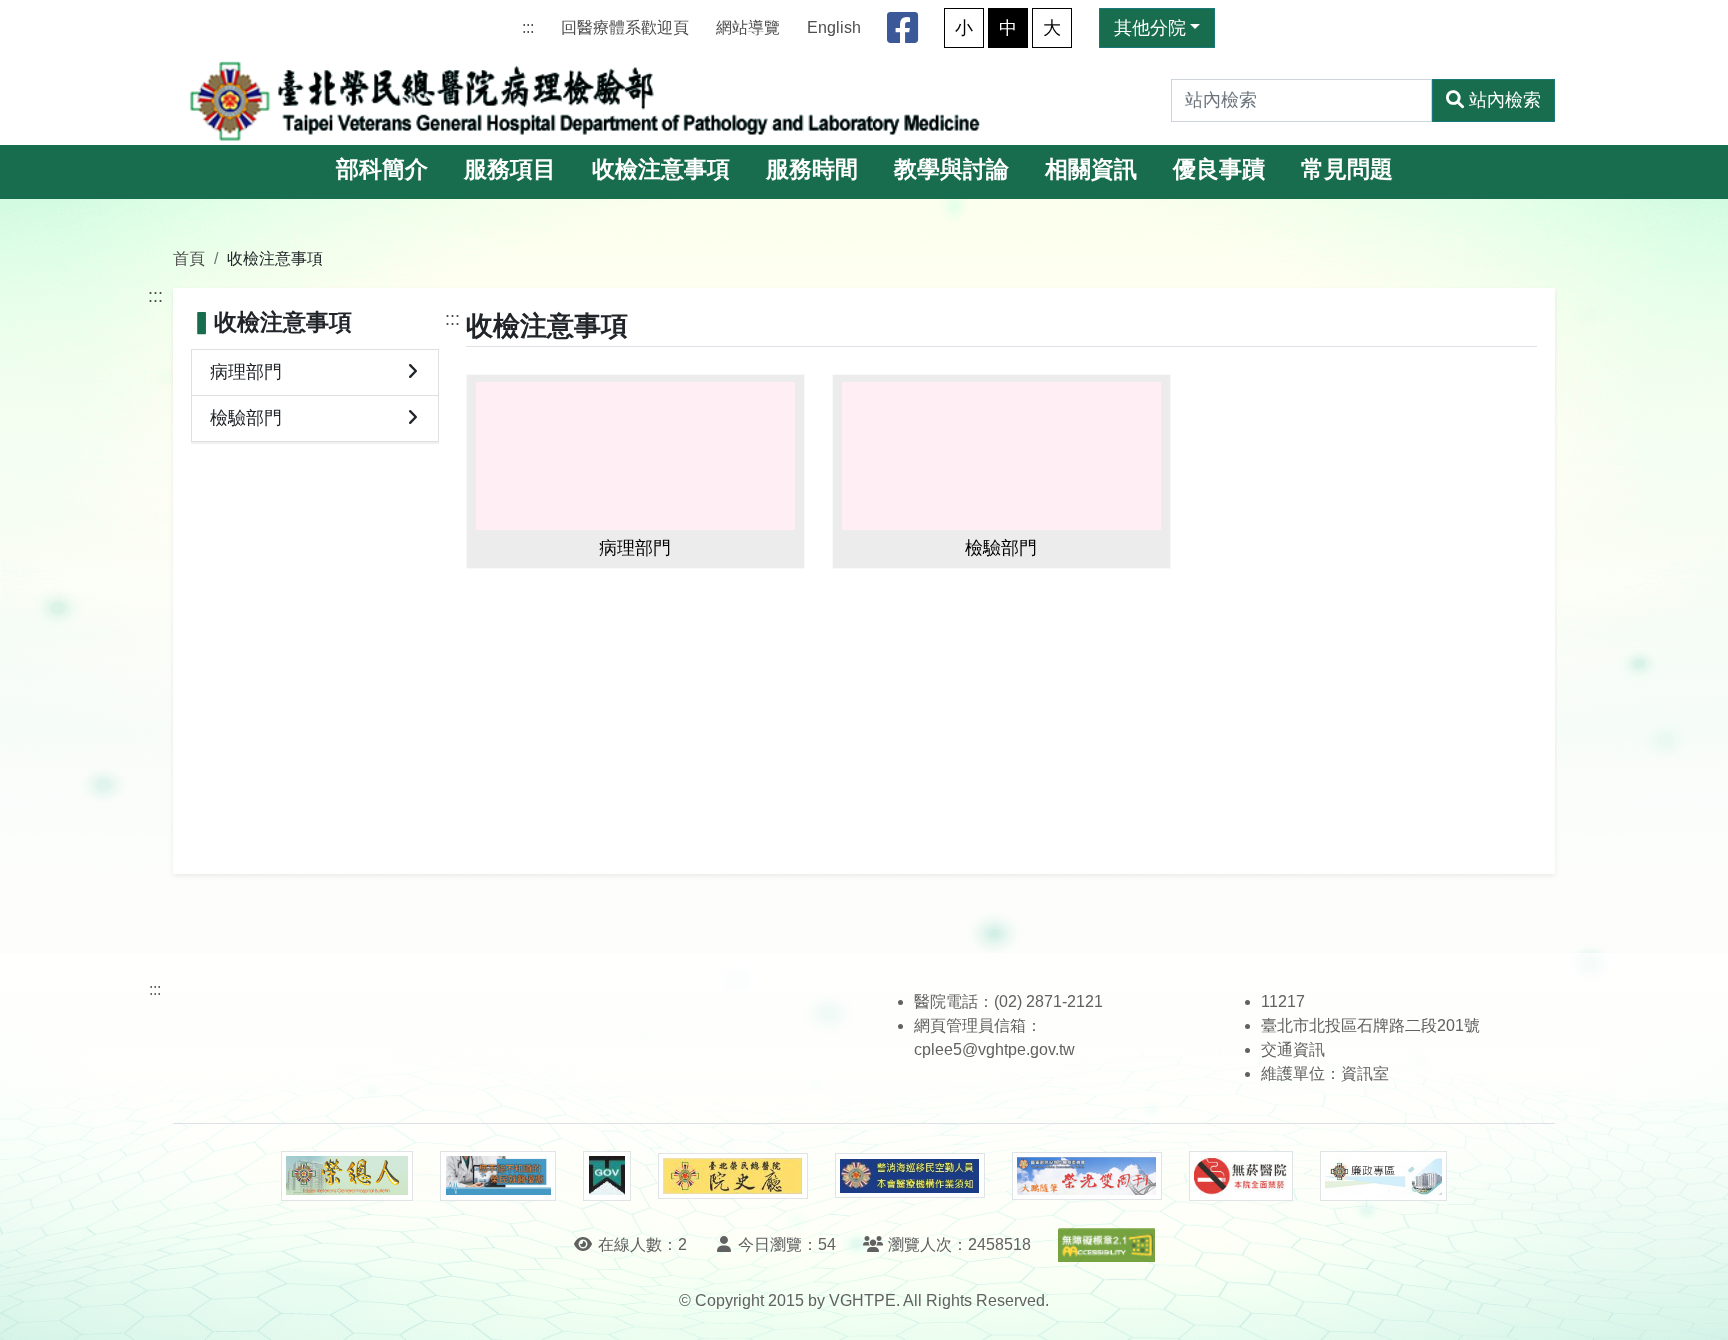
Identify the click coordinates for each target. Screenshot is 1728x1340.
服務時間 (812, 169)
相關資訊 (1091, 169)
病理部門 (246, 372)
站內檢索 (1505, 100)
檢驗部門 (246, 418)
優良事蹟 (1219, 169)
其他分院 (1150, 28)
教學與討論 (951, 169)
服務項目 (510, 169)
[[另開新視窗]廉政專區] (1383, 1176)
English (834, 27)
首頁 (189, 258)
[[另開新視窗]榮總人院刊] (347, 1176)
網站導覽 (748, 27)
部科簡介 (382, 169)
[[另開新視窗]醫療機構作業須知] (910, 1175)
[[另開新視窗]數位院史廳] (733, 1176)
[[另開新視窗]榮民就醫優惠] (498, 1176)
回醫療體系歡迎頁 (625, 27)
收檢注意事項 (661, 169)
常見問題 (1347, 169)
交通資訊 (1293, 1049)
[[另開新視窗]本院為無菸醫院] (1241, 1176)
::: (528, 27)
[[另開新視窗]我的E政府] (606, 1176)
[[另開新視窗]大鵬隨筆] (1087, 1176)
